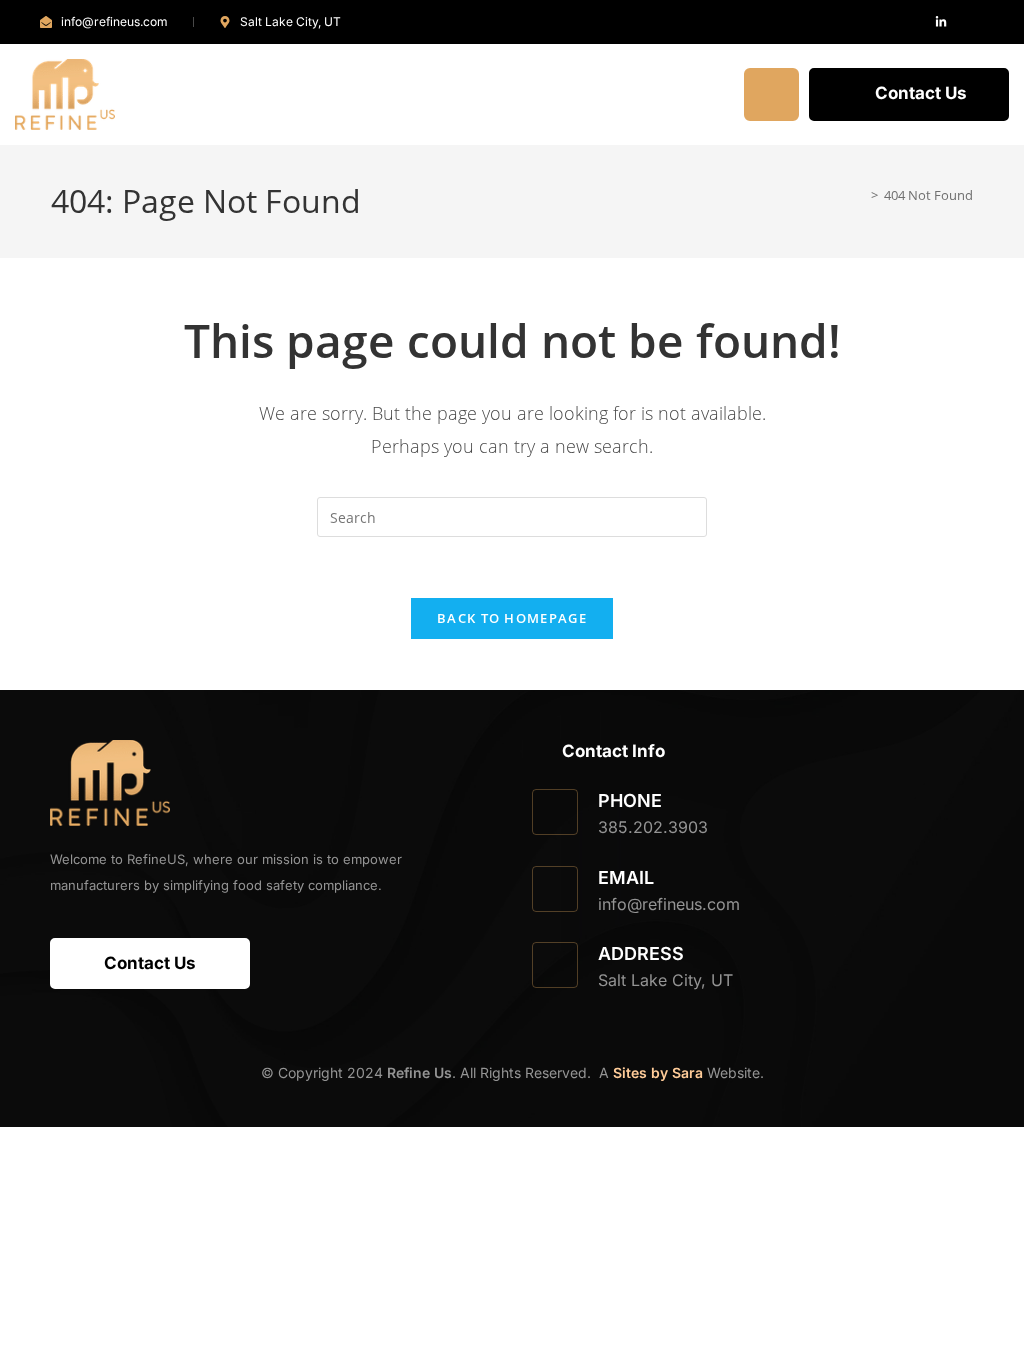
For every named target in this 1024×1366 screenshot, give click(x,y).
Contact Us (921, 93)
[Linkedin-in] (941, 22)
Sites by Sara (658, 1072)
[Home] (860, 195)
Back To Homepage (512, 618)
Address (641, 953)
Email (626, 877)
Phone (630, 800)
